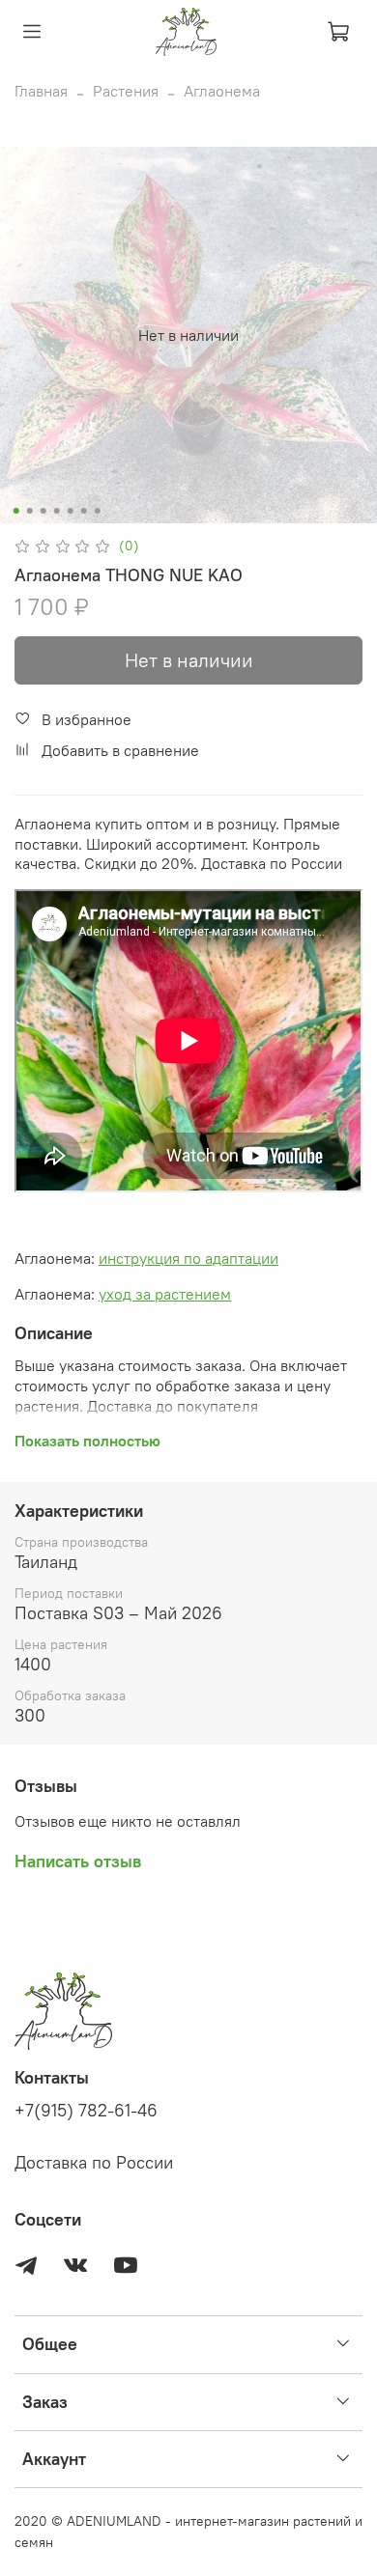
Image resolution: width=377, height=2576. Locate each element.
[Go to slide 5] (71, 511)
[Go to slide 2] (30, 511)
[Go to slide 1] (16, 511)
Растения (126, 91)
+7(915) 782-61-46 (86, 2111)
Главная (41, 91)
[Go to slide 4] (57, 511)
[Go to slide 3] (43, 511)
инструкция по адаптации (188, 1258)
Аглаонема (222, 91)
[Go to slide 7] (98, 511)
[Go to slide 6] (84, 511)
